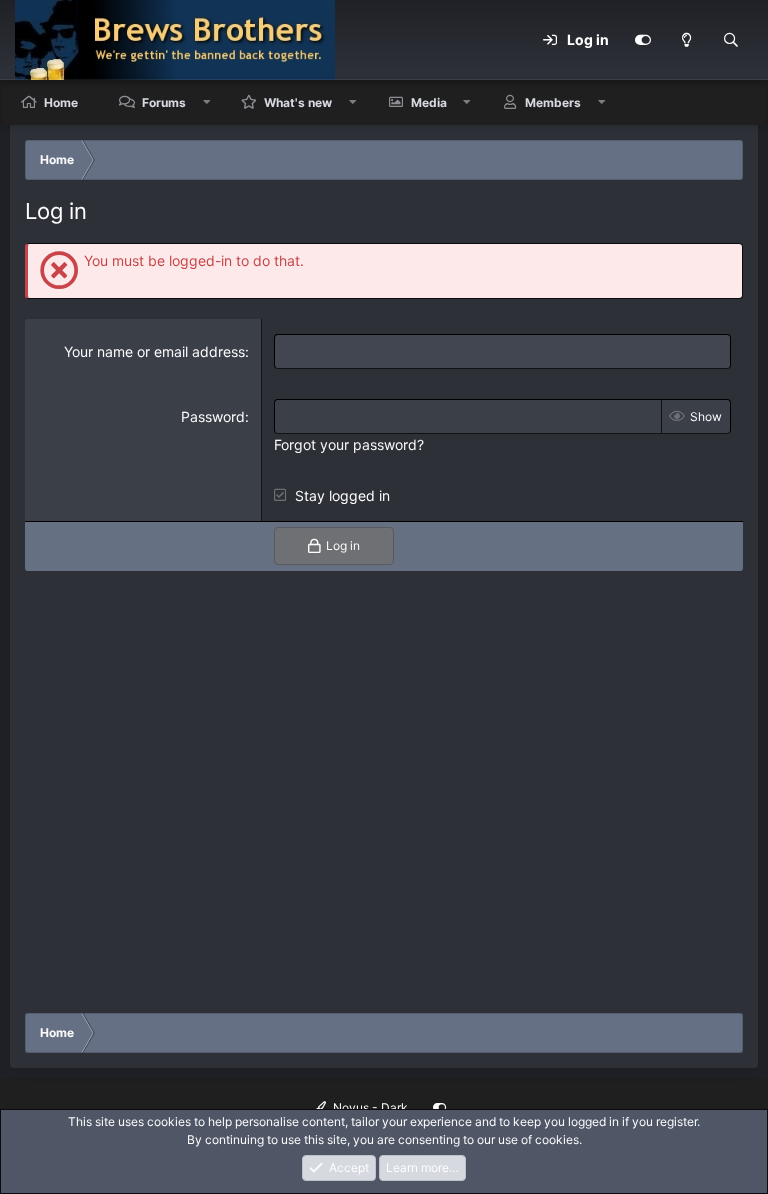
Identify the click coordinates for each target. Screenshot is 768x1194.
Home (61, 102)
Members (553, 102)
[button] (207, 102)
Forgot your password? (349, 444)
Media (429, 102)
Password (213, 416)
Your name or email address (154, 351)
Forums (164, 102)
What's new (298, 102)
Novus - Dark (369, 1107)
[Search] (731, 40)
